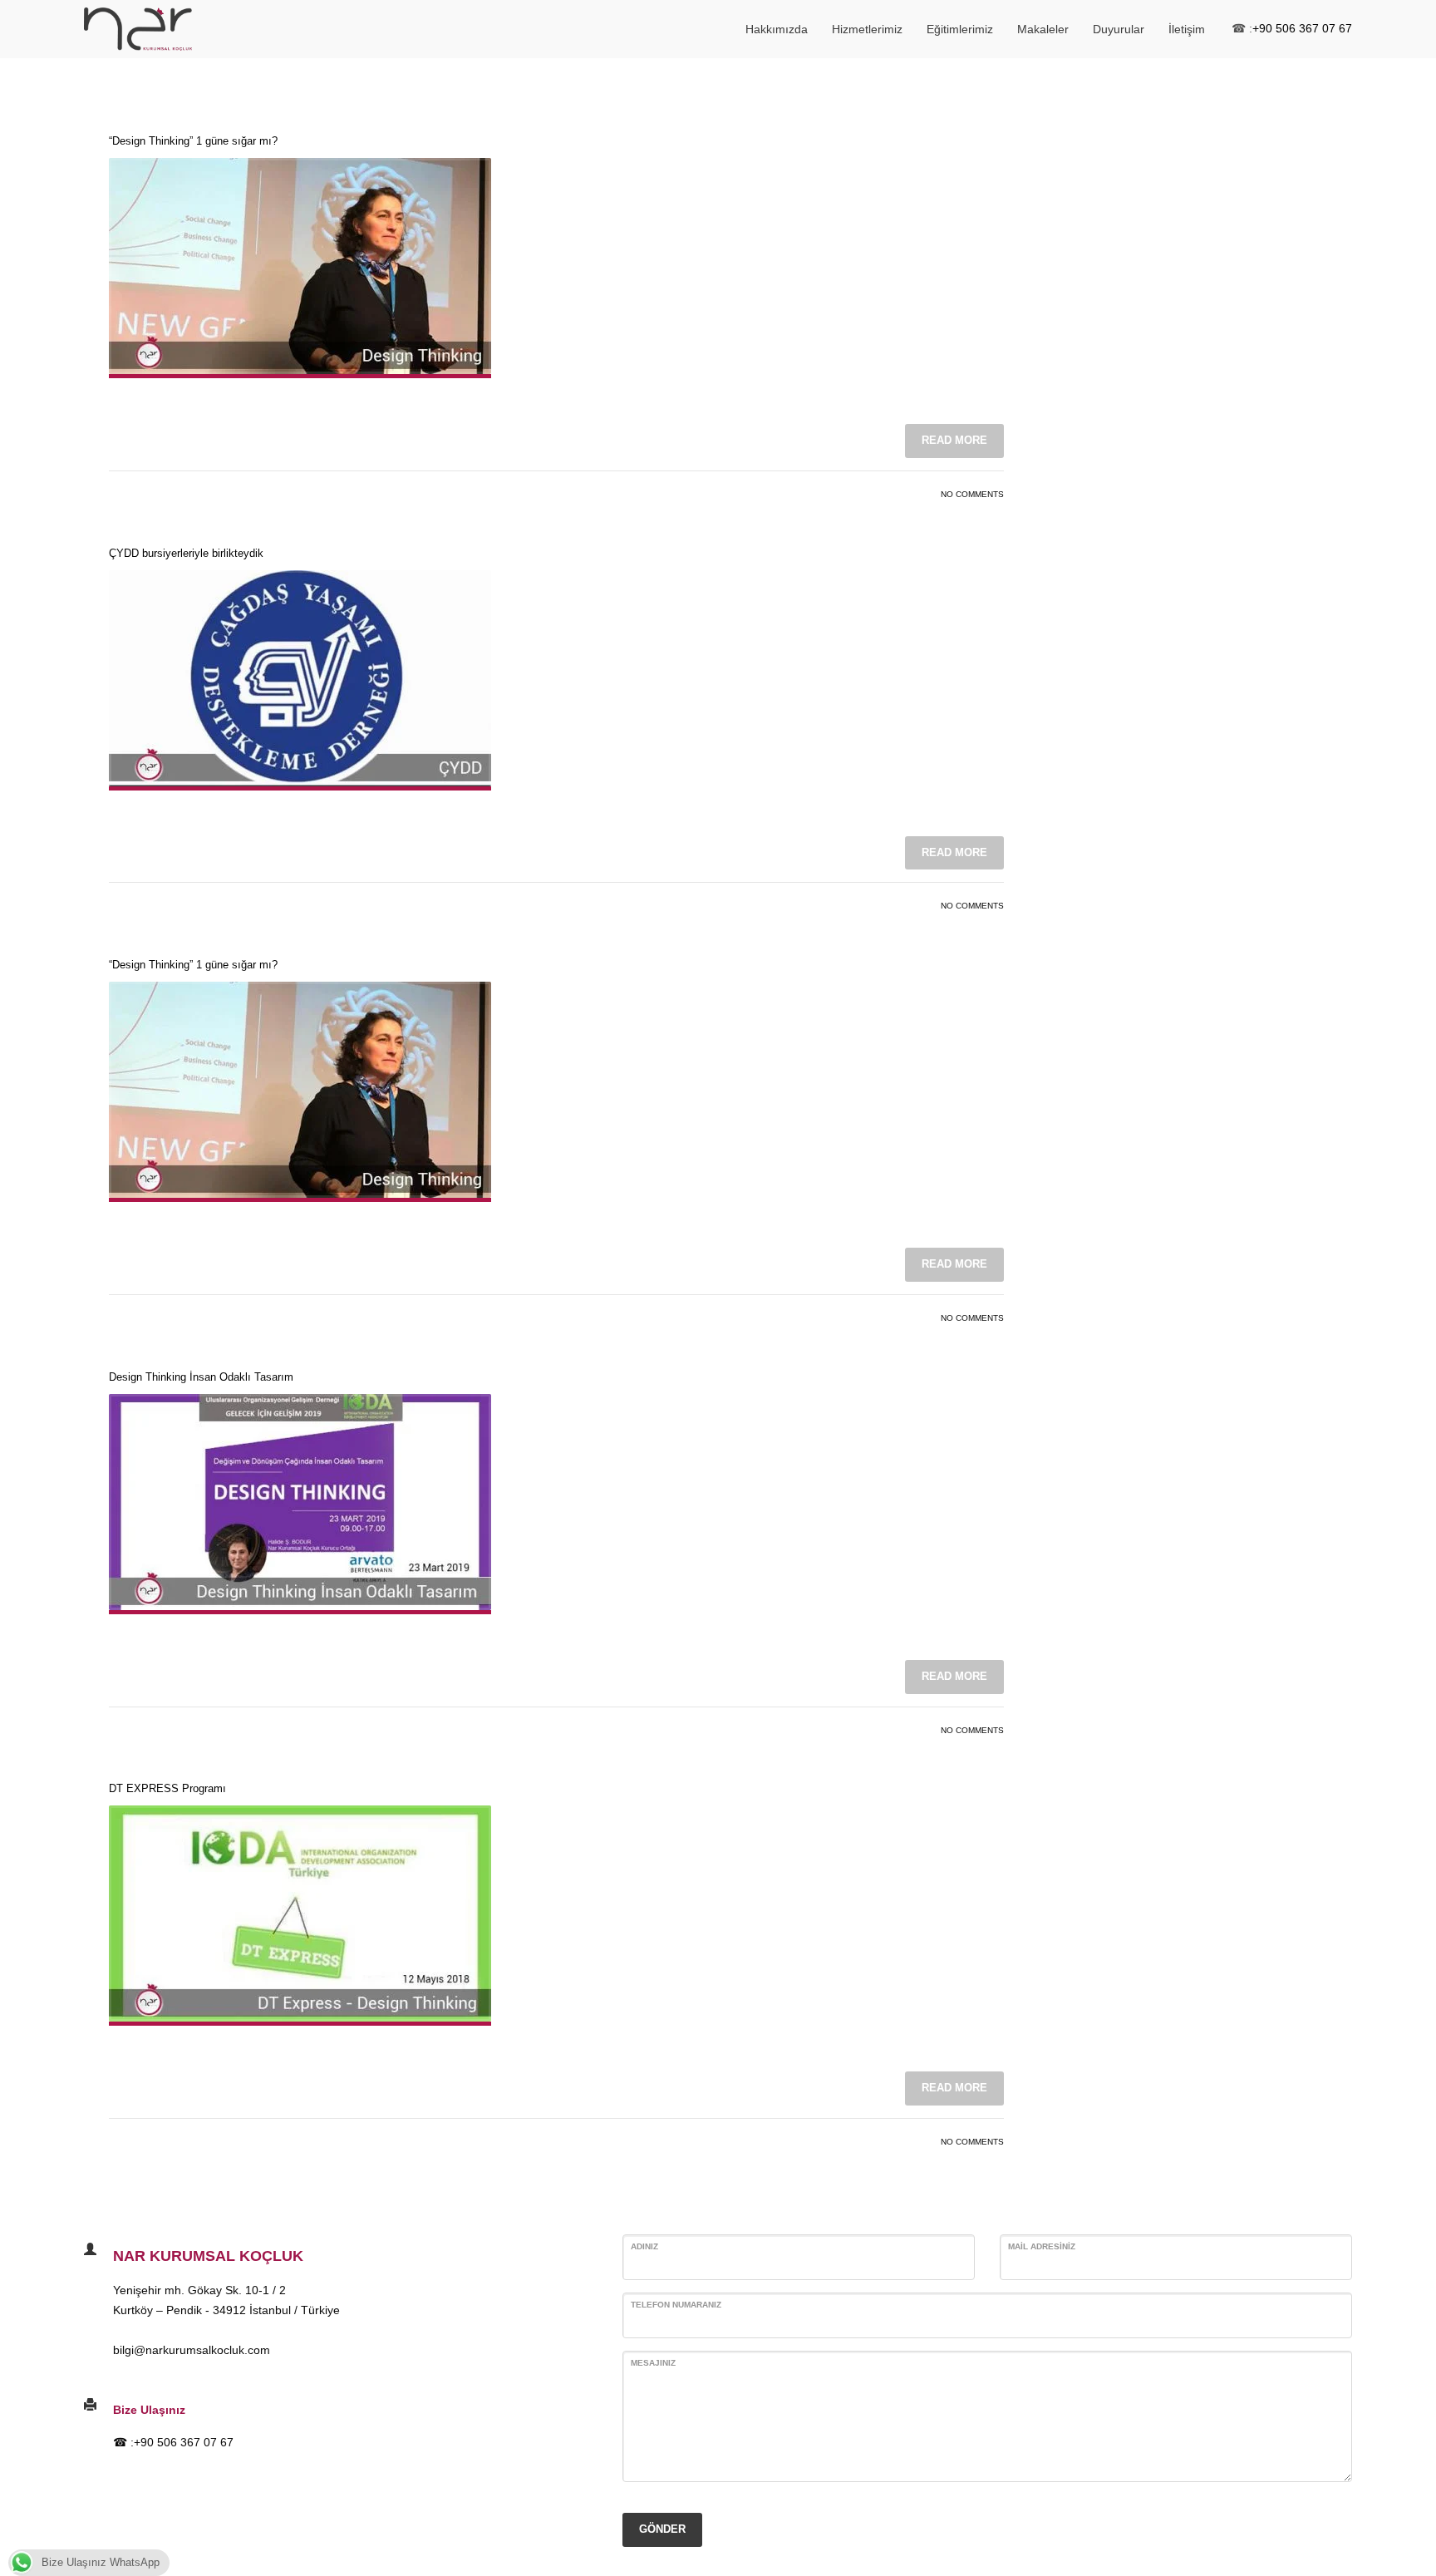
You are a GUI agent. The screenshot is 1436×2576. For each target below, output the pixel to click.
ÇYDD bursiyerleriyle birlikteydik (186, 553)
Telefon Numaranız (676, 2305)
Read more (954, 440)
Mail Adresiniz (1042, 2246)
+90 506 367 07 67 (1302, 28)
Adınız (644, 2246)
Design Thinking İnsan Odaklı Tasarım (201, 1377)
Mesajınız (653, 2363)
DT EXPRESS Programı (167, 1788)
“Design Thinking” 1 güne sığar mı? (193, 141)
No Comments (972, 494)
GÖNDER (662, 2529)
